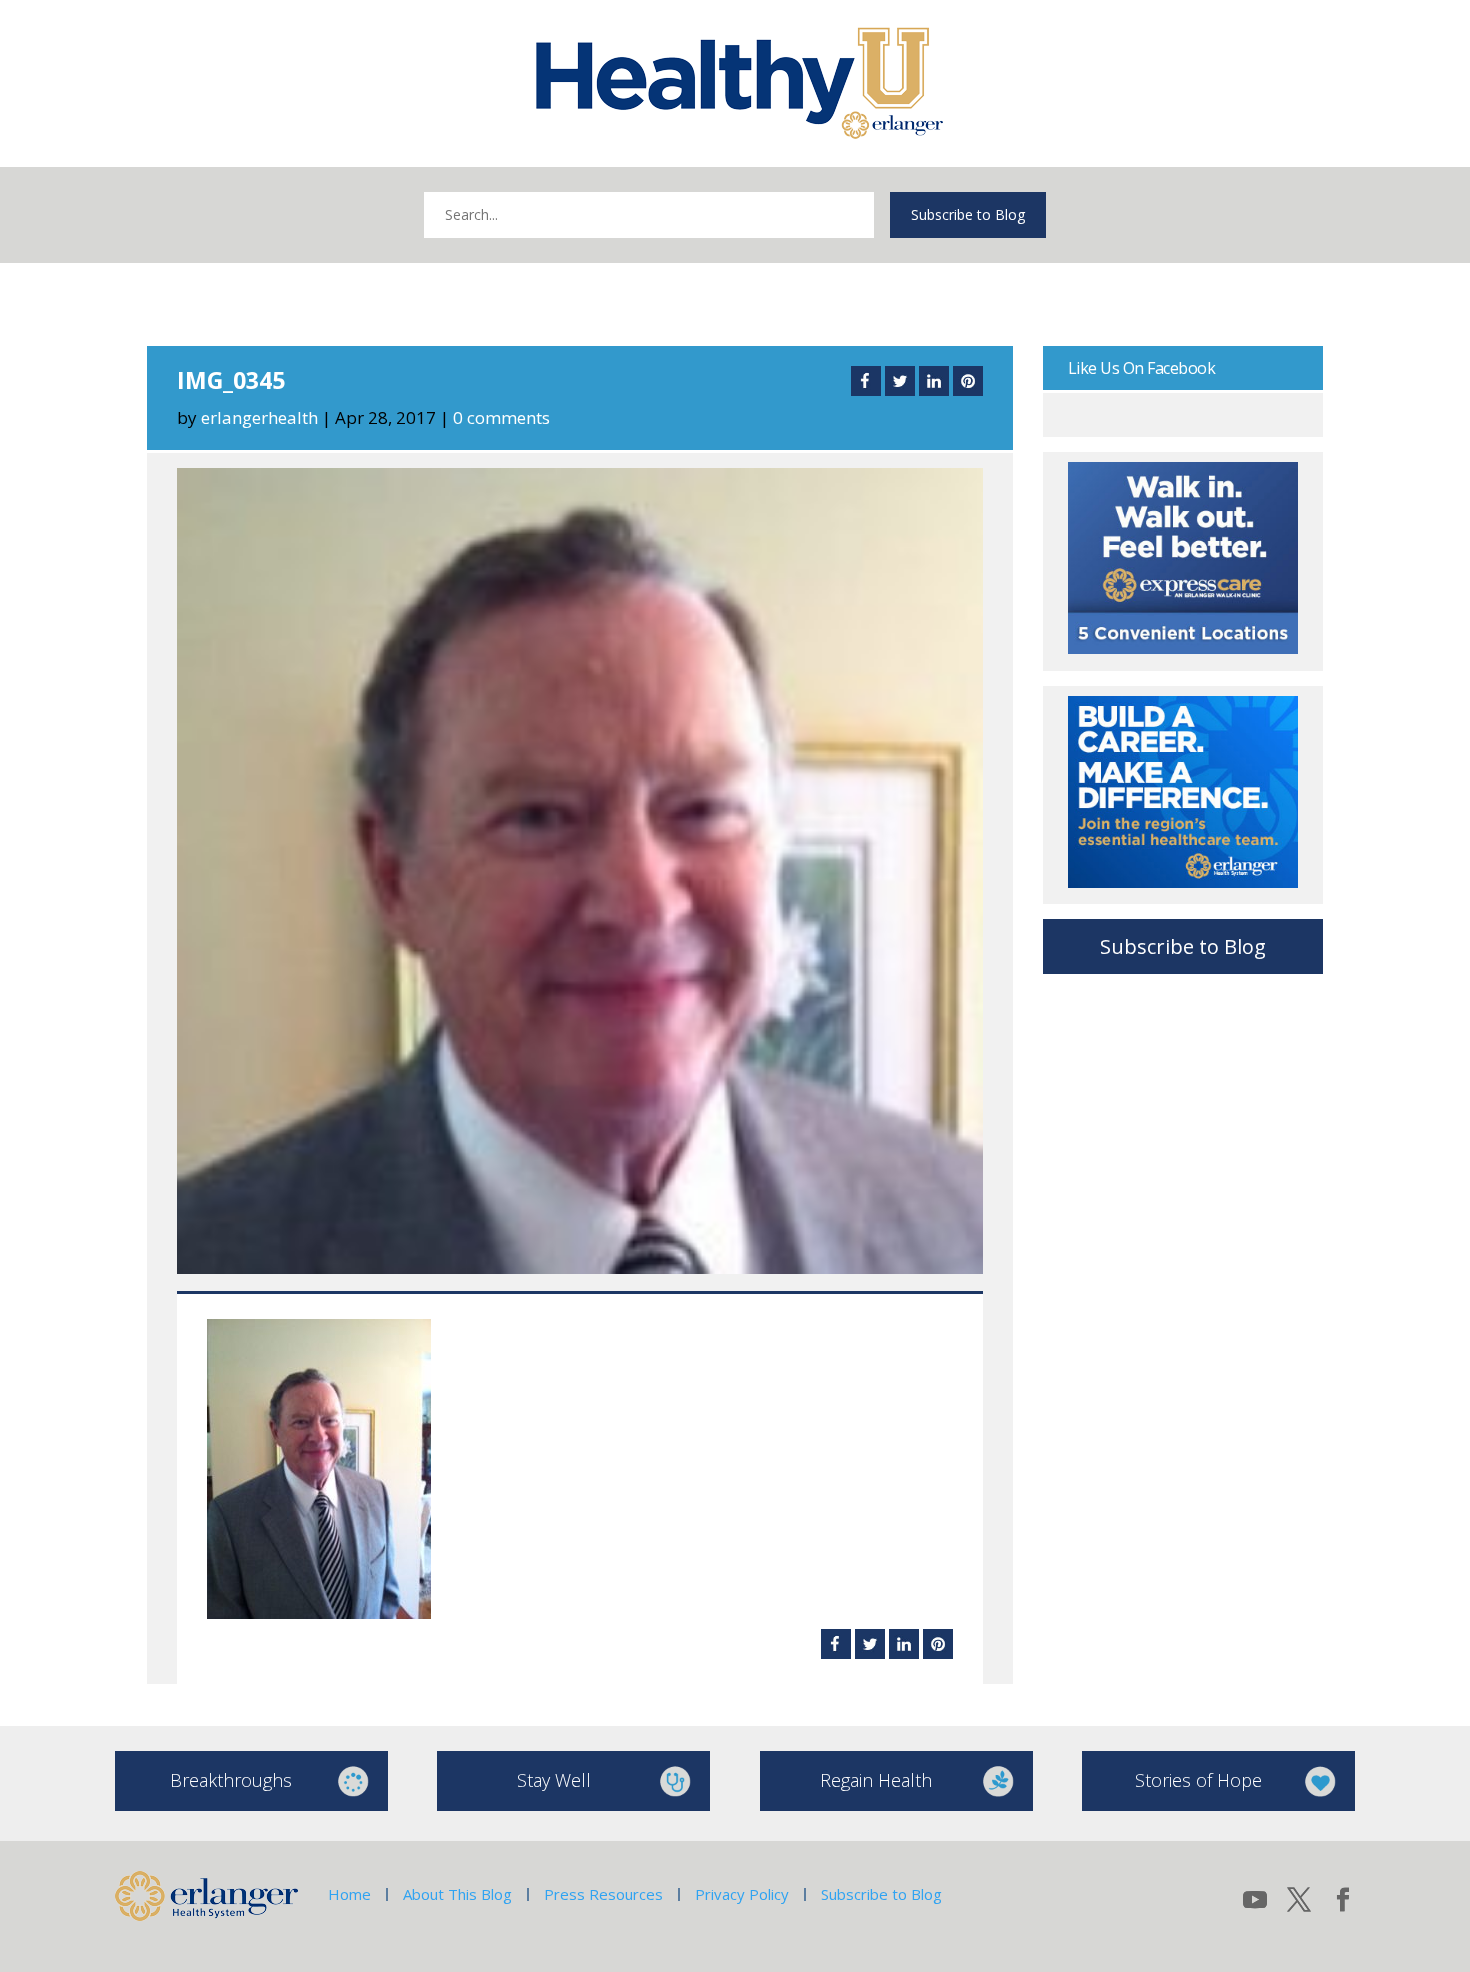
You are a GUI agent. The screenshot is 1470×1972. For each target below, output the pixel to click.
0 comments (501, 417)
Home (349, 1894)
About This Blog (457, 1894)
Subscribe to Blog (968, 214)
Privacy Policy (742, 1894)
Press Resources (603, 1894)
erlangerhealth (259, 417)
